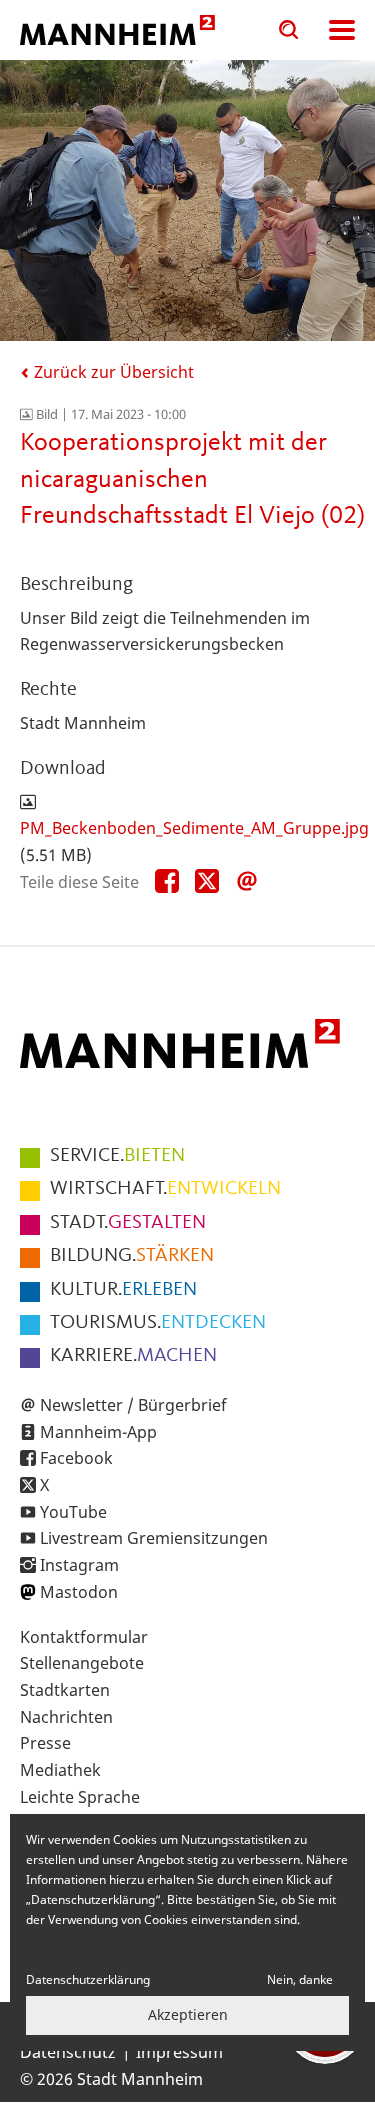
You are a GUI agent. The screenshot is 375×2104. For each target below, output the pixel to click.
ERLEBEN (123, 1290)
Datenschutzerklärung (88, 1979)
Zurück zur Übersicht (112, 372)
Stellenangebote (82, 1663)
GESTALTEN (128, 1223)
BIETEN (117, 1156)
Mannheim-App (98, 1432)
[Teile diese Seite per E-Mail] (247, 882)
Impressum (179, 2052)
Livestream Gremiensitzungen (154, 1538)
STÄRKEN (132, 1256)
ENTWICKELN (165, 1189)
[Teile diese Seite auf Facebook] (167, 882)
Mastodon (79, 1592)
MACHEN (133, 1356)
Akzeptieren (188, 2014)
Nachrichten (66, 1717)
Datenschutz (68, 2052)
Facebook (76, 1458)
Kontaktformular (84, 1637)
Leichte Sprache (80, 1797)
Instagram (79, 1565)
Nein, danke (300, 1979)
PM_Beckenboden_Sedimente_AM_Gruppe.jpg (194, 828)
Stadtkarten (65, 1690)
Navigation (342, 30)
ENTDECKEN (158, 1323)
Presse (45, 1743)
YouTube (73, 1512)
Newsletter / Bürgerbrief (133, 1405)
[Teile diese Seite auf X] (207, 882)
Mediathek (60, 1770)
